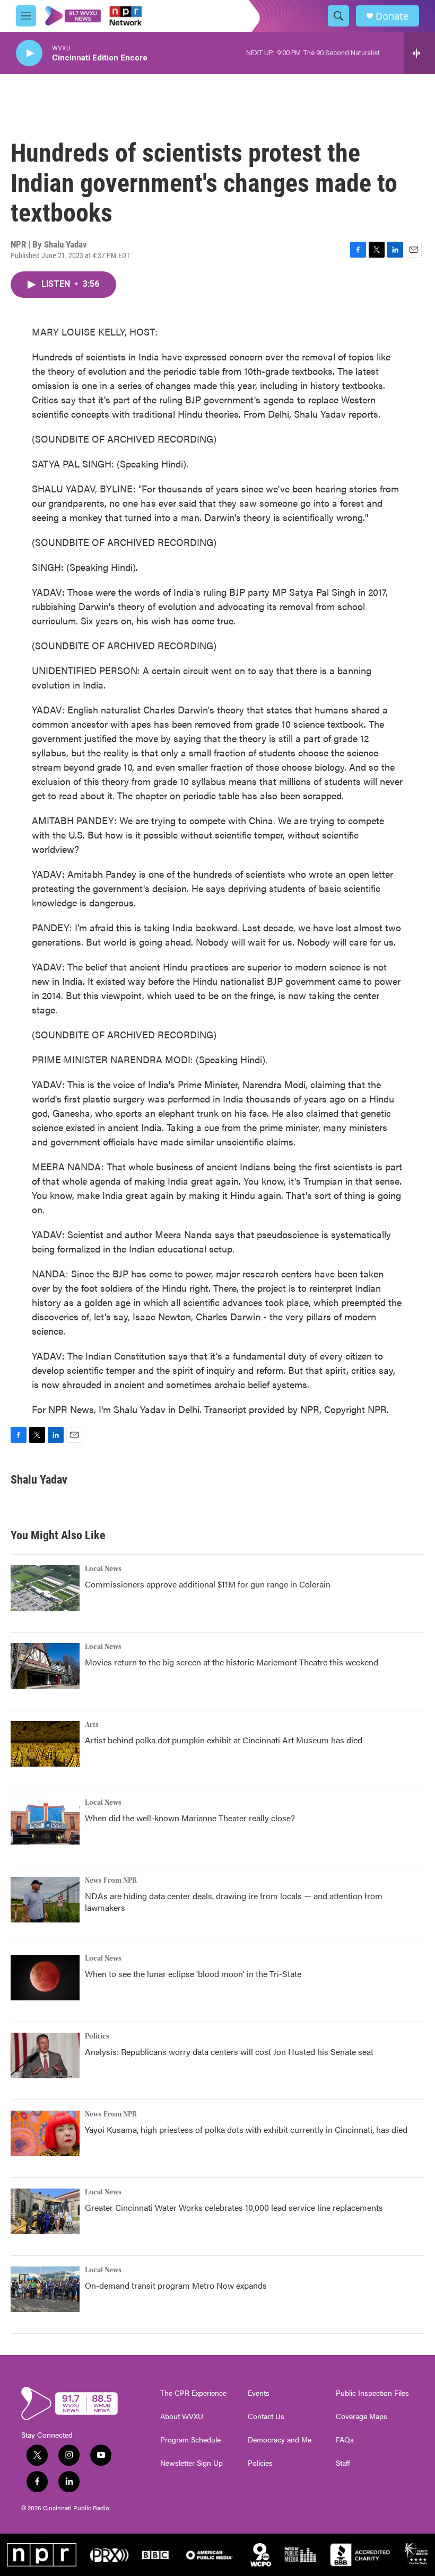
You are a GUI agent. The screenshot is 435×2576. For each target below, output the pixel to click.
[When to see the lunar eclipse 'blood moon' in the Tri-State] (45, 1978)
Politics (97, 2036)
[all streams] (419, 53)
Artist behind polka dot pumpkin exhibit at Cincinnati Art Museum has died (224, 1740)
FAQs (345, 2440)
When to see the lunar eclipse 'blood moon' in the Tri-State (193, 1974)
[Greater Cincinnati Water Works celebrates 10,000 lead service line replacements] (45, 2211)
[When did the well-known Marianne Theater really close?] (45, 1822)
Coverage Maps (362, 2416)
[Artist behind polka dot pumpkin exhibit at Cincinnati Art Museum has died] (45, 1744)
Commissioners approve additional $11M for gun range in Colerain (208, 1584)
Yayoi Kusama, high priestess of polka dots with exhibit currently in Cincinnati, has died (246, 2129)
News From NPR (111, 1881)
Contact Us (266, 2416)
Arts (92, 1725)
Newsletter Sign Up (192, 2463)
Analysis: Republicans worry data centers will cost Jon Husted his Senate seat (229, 2052)
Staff (343, 2463)
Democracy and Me (280, 2440)
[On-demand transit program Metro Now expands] (45, 2289)
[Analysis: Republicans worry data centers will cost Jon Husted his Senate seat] (45, 2055)
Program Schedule (190, 2440)
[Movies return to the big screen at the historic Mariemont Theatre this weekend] (45, 1666)
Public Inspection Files (372, 2393)
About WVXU (182, 2416)
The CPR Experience (193, 2393)
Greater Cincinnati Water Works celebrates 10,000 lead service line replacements (234, 2207)
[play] (29, 53)
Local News (103, 1569)
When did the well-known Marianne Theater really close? (190, 1818)
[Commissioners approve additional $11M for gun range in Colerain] (45, 1588)
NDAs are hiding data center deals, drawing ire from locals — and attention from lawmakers (234, 1902)
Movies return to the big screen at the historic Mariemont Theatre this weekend (232, 1662)
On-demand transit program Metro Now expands (176, 2285)
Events (259, 2393)
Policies (260, 2463)
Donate (392, 16)
